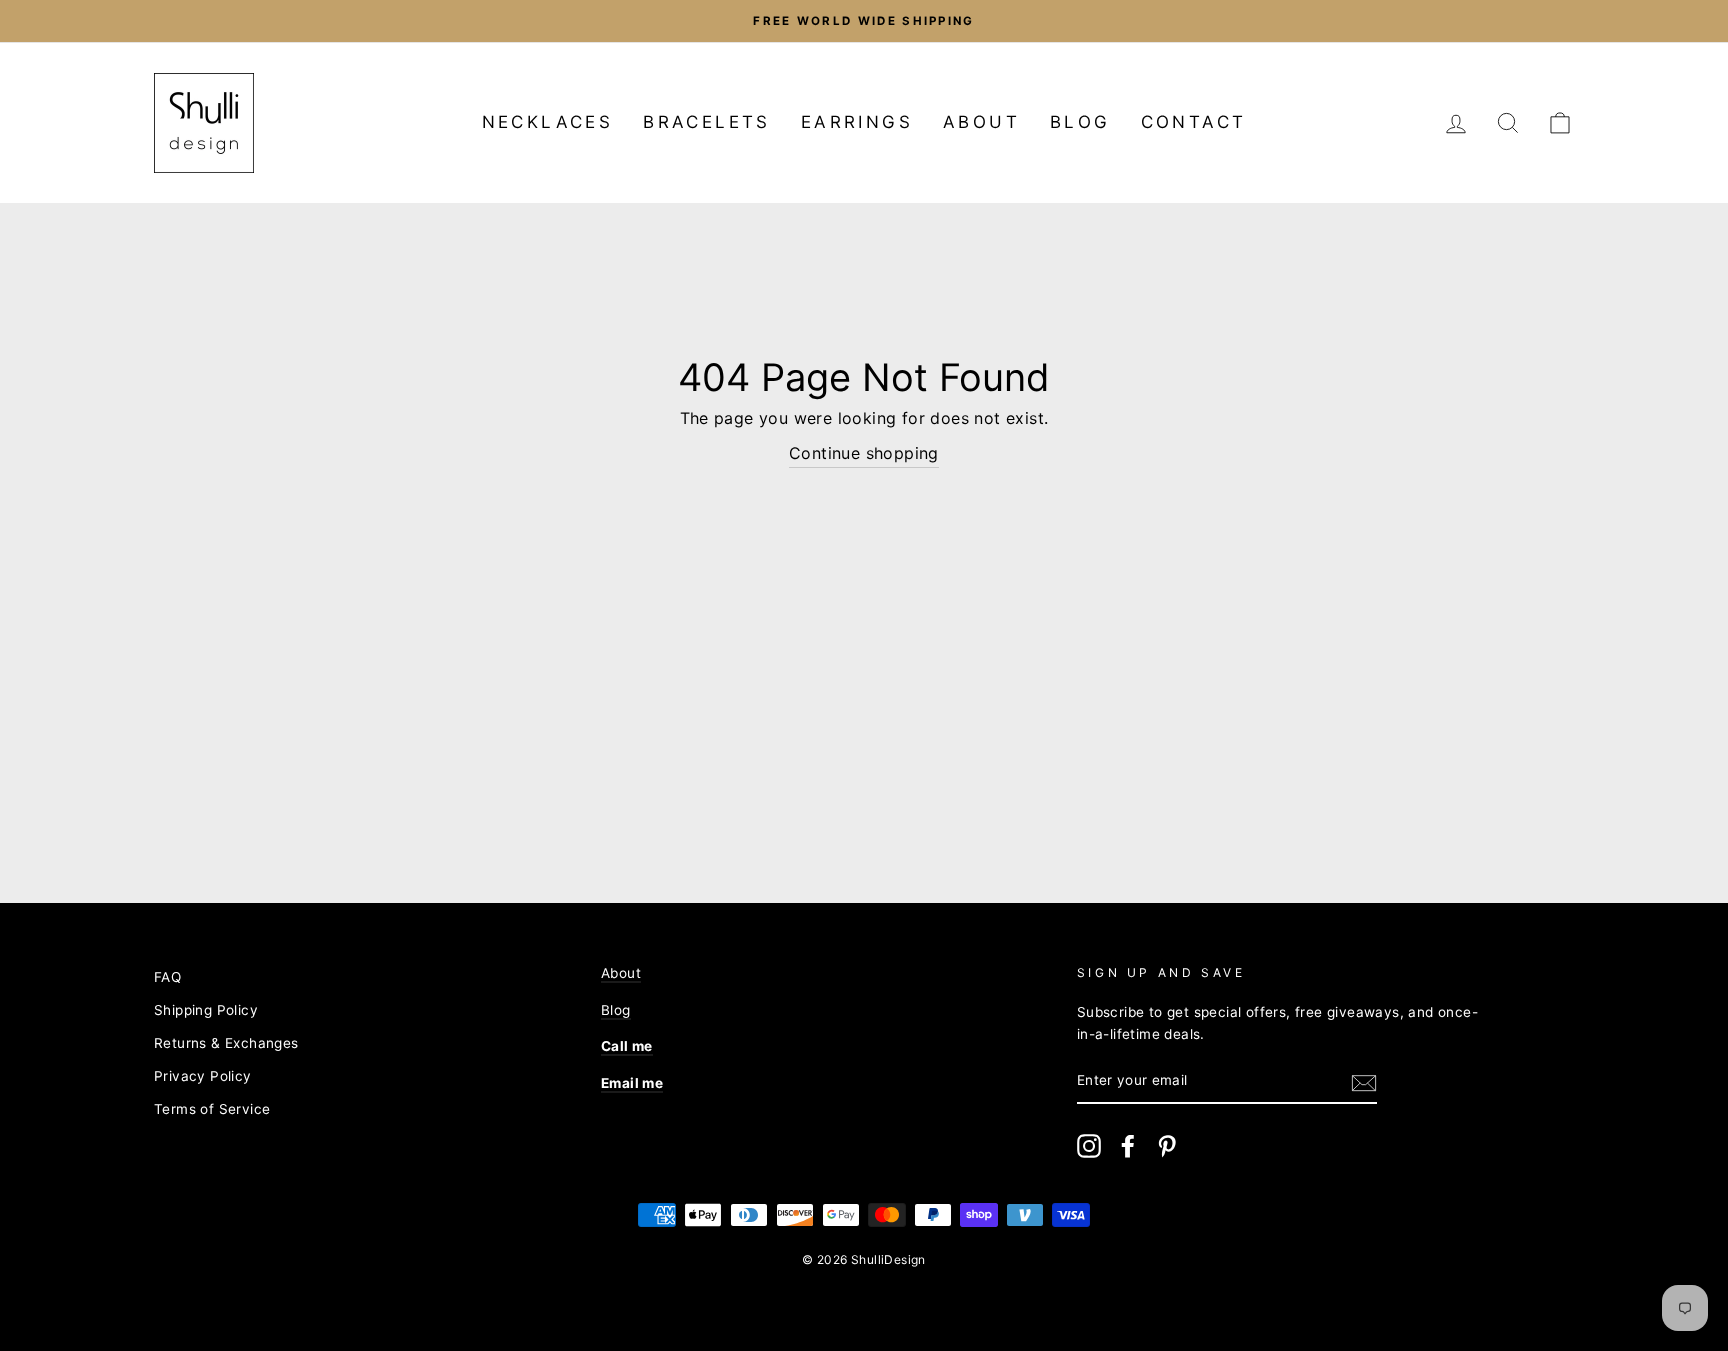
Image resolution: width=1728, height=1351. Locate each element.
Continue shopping (864, 453)
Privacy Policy (203, 1076)
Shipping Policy (206, 1010)
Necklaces (548, 122)
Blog (1080, 122)
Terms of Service (212, 1109)
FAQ (167, 977)
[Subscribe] (1364, 1082)
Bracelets (707, 122)
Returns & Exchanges (226, 1043)
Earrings (857, 122)
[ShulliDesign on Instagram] (1089, 1146)
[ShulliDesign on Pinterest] (1167, 1146)
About (981, 122)
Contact (1194, 122)
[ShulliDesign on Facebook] (1128, 1146)
